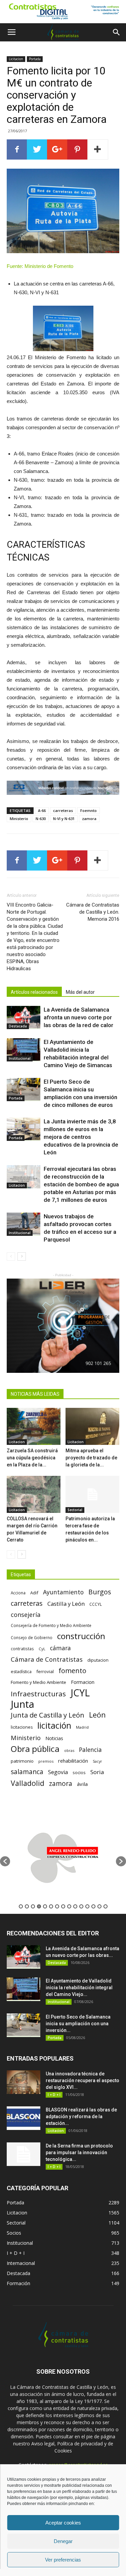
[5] (63, 788)
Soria (97, 1772)
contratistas (22, 1649)
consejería (26, 1615)
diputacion (98, 1660)
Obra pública (35, 1749)
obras (69, 1750)
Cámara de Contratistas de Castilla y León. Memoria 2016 (93, 912)
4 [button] (39, 1906)
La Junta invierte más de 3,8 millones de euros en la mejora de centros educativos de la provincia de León (81, 1137)
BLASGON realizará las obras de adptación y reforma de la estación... (81, 2116)
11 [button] (81, 1906)
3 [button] (33, 1906)
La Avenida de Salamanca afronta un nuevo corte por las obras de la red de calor (78, 1017)
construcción (81, 1636)
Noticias (54, 1738)
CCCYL (96, 1604)
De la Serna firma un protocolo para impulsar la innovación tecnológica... (79, 2153)
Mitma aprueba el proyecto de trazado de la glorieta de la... (91, 1458)
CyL (42, 1649)
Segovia (58, 1772)
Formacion (83, 1682)
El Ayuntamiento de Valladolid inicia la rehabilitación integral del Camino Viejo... (79, 1988)
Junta (23, 1704)
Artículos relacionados (34, 992)
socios (79, 1772)
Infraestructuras (38, 1694)
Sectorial (75, 1510)
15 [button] (106, 1906)
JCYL (80, 1693)
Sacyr (97, 1761)
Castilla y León (66, 1604)
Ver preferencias (63, 2560)
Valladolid (28, 1783)
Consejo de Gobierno (32, 1637)
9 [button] (69, 1906)
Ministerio (19, 819)
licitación (54, 1725)
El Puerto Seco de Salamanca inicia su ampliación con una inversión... (78, 2024)
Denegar (63, 2541)
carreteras (63, 810)
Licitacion (16, 59)
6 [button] (51, 1906)
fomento (72, 1671)
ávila (82, 1784)
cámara (60, 1648)
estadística (21, 1672)
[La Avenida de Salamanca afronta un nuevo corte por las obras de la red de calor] (24, 1018)
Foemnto (89, 810)
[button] (117, 32)
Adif (34, 1593)
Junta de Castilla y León (48, 1715)
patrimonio (22, 1761)
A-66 (42, 810)
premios (46, 1761)
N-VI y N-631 (64, 819)
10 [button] (75, 1906)
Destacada (18, 1026)
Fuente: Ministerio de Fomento (40, 266)
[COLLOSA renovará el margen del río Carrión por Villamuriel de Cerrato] (34, 1494)
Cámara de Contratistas (47, 1659)
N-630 (41, 819)
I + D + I (54, 2095)
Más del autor (80, 992)
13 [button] (93, 1906)
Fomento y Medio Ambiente (38, 1682)
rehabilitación (73, 1761)
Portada (35, 59)
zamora (89, 819)
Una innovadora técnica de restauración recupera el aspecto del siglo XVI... (82, 2080)
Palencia (90, 1750)
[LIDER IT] (63, 1326)
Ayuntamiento (63, 1592)
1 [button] (21, 1906)
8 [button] (63, 1906)
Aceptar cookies (63, 2523)
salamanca (27, 1772)
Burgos (100, 1592)
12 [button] (87, 1906)
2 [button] (27, 1906)
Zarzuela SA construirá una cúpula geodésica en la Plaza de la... (32, 1458)
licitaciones (22, 1727)
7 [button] (57, 1906)
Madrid (82, 1727)
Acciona (18, 1593)
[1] (63, 12)
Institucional (20, 1058)
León (97, 1715)
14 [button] (99, 1906)
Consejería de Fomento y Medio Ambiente (51, 1625)
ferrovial (45, 1671)
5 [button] (45, 1906)
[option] (63, 1858)
